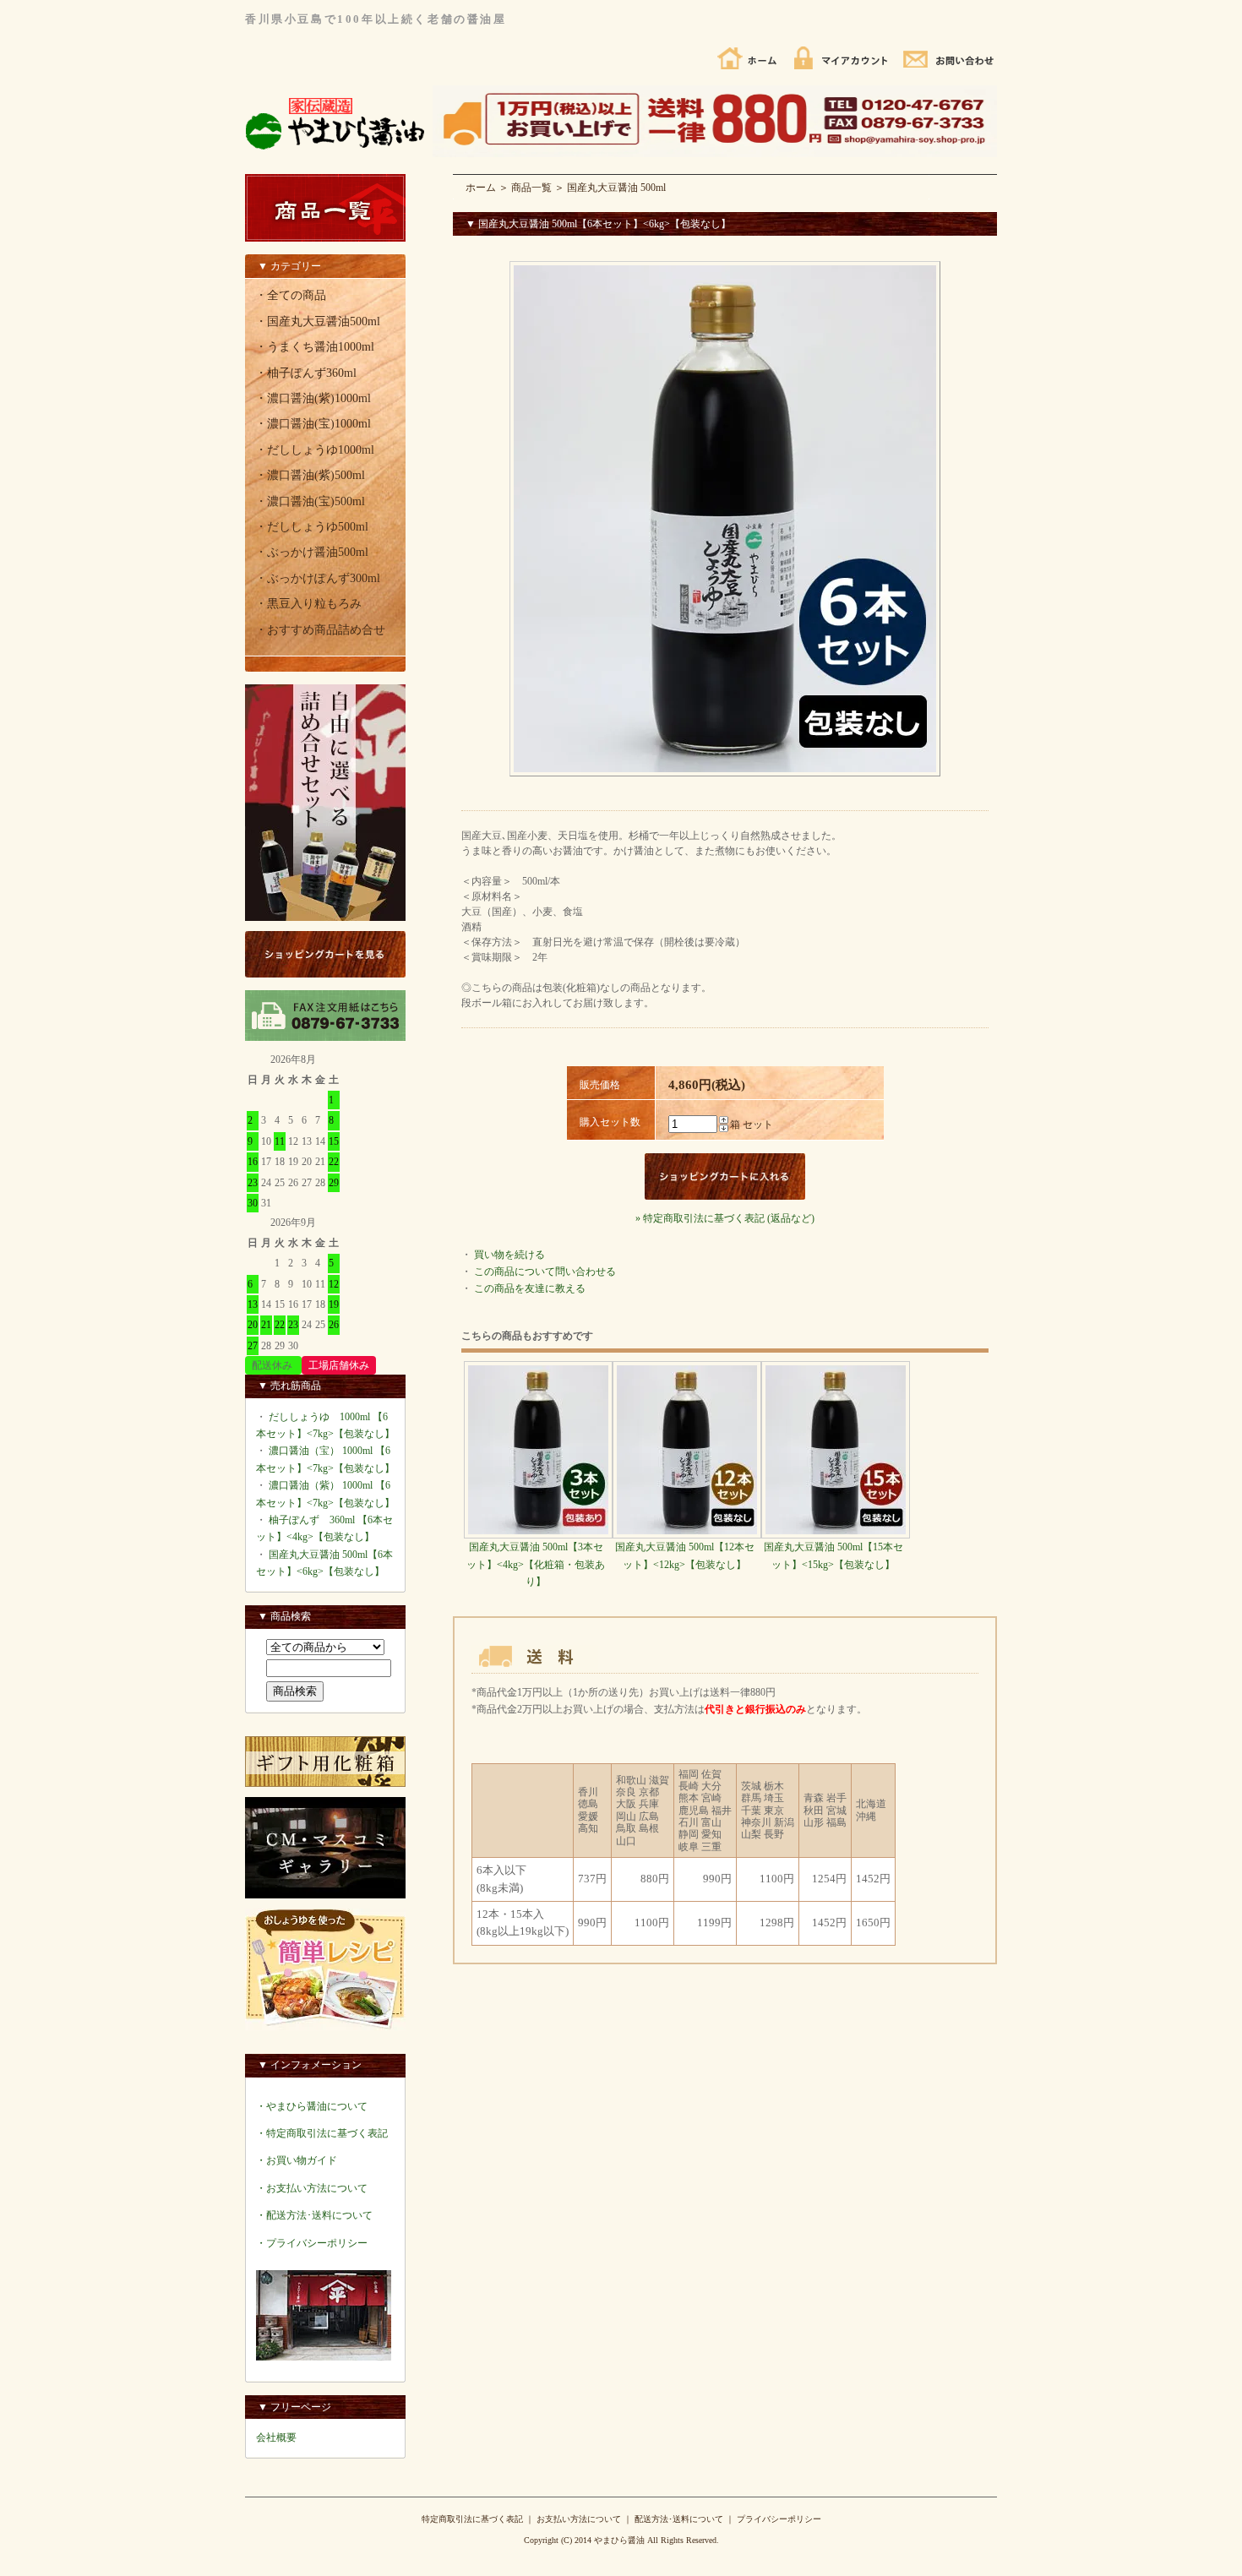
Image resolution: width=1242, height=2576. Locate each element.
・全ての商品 (291, 295)
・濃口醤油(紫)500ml (310, 475)
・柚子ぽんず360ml (306, 373)
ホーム (481, 188)
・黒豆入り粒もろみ (308, 604)
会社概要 (276, 2437)
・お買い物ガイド (297, 2160)
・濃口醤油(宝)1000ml (313, 424)
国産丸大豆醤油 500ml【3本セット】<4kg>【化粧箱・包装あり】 (536, 1564)
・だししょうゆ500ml (312, 527)
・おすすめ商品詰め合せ (320, 630)
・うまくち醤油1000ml (315, 347)
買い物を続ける (509, 1255)
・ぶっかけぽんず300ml (318, 578)
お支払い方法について (579, 2519)
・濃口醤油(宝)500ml (310, 501)
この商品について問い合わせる (545, 1272)
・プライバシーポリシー (312, 2243)
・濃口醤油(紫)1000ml (313, 398)
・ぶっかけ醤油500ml (312, 552)
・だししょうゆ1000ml (315, 450)
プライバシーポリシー (779, 2519)
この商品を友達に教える (530, 1288)
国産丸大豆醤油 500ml (616, 188)
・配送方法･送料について (314, 2215)
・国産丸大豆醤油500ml (318, 321)
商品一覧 (531, 188)
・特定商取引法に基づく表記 (322, 2133)
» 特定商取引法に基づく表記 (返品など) (725, 1218)
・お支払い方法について (312, 2188)
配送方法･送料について (679, 2519)
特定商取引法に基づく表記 (472, 2519)
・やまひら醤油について (312, 2106)
